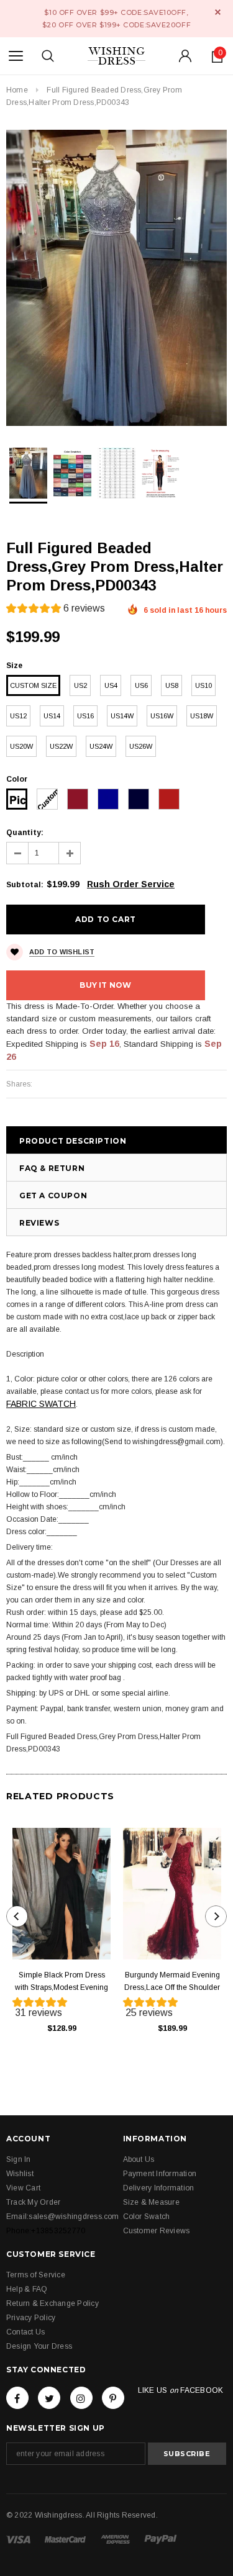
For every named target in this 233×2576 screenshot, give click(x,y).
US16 (85, 716)
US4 (111, 685)
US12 (18, 716)
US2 (80, 685)
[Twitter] (49, 2398)
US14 (52, 716)
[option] (116, 278)
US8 (172, 685)
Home (17, 90)
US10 (203, 685)
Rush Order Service (131, 884)
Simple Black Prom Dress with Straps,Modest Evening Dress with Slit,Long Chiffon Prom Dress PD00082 (62, 1982)
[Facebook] (17, 2398)
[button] (56, 610)
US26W (141, 746)
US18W (202, 716)
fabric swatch (41, 1404)
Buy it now (105, 985)
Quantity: (25, 833)
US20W (21, 746)
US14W (122, 716)
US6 (141, 685)
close (218, 12)
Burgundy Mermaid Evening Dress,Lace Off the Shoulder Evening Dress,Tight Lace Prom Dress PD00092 (172, 1982)
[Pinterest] (113, 2398)
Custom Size (33, 685)
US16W (162, 716)
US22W (61, 746)
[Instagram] (81, 2398)
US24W (101, 746)
